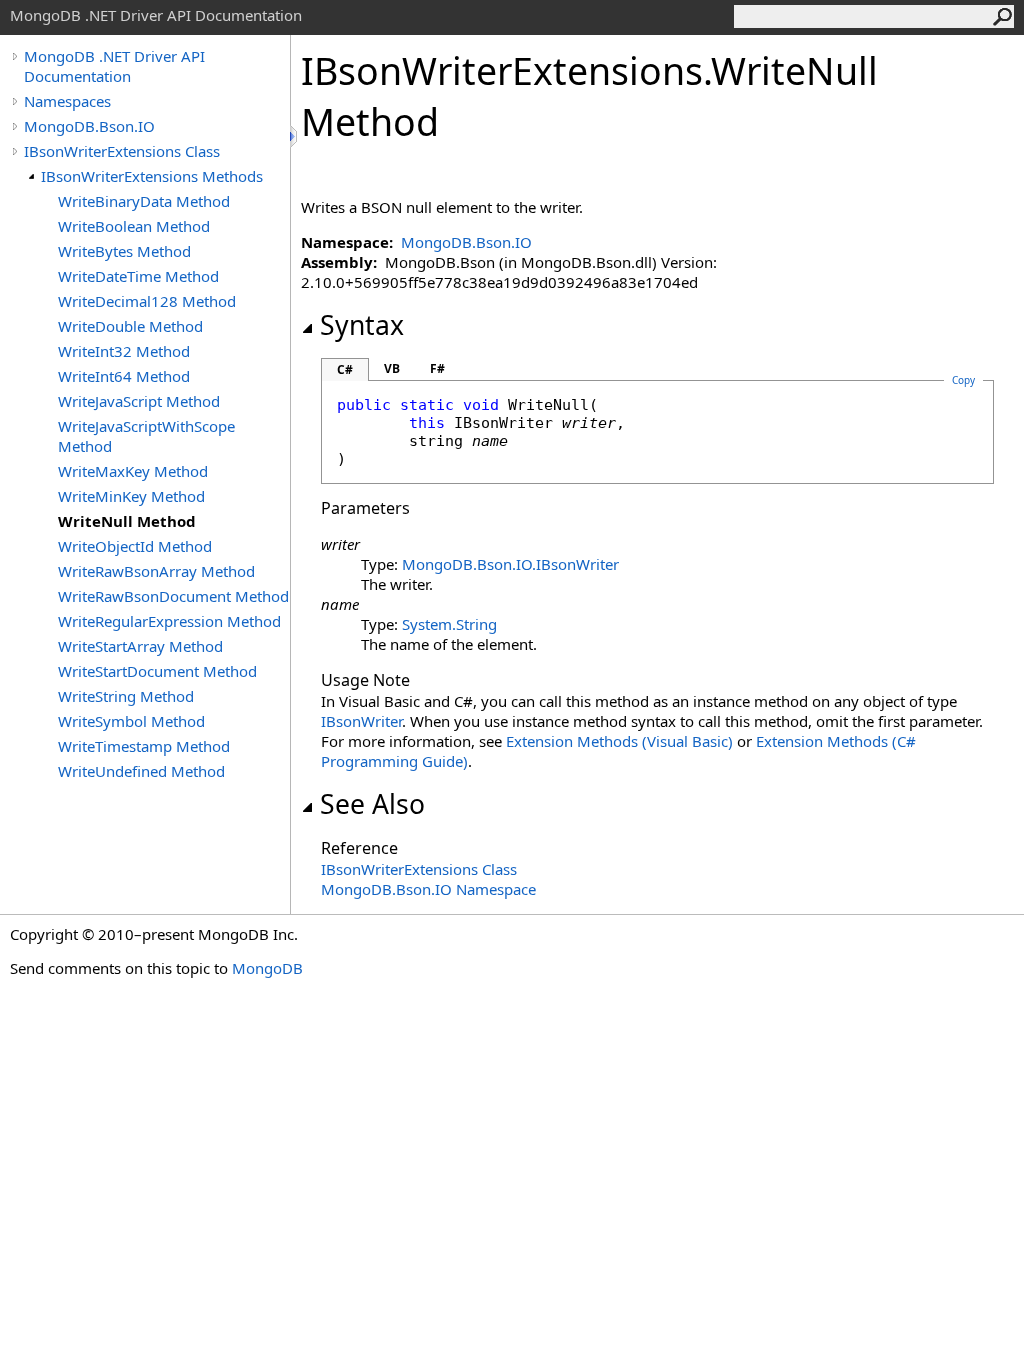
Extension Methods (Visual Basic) (619, 741)
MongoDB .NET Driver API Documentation (114, 66)
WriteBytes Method (124, 251)
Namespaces (67, 101)
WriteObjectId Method (135, 546)
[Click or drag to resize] (295, 136)
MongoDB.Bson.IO (89, 126)
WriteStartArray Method (140, 646)
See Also (372, 804)
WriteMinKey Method (131, 496)
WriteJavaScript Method (139, 401)
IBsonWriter (361, 721)
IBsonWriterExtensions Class (122, 151)
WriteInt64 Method (124, 376)
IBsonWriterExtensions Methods (152, 176)
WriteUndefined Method (141, 771)
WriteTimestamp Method (144, 746)
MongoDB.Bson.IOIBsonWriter (510, 564)
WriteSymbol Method (131, 721)
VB (392, 368)
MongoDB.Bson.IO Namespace (428, 889)
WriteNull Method (127, 521)
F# (437, 368)
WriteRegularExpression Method (169, 621)
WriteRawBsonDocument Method (173, 596)
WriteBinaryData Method (144, 201)
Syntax (362, 325)
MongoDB (267, 968)
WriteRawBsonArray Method (156, 571)
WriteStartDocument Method (157, 671)
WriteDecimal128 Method (147, 301)
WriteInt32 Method (124, 351)
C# (345, 369)
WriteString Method (126, 696)
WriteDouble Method (130, 326)
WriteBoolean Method (134, 226)
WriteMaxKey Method (133, 471)
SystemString (449, 624)
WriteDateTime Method (138, 276)
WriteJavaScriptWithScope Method (146, 436)
